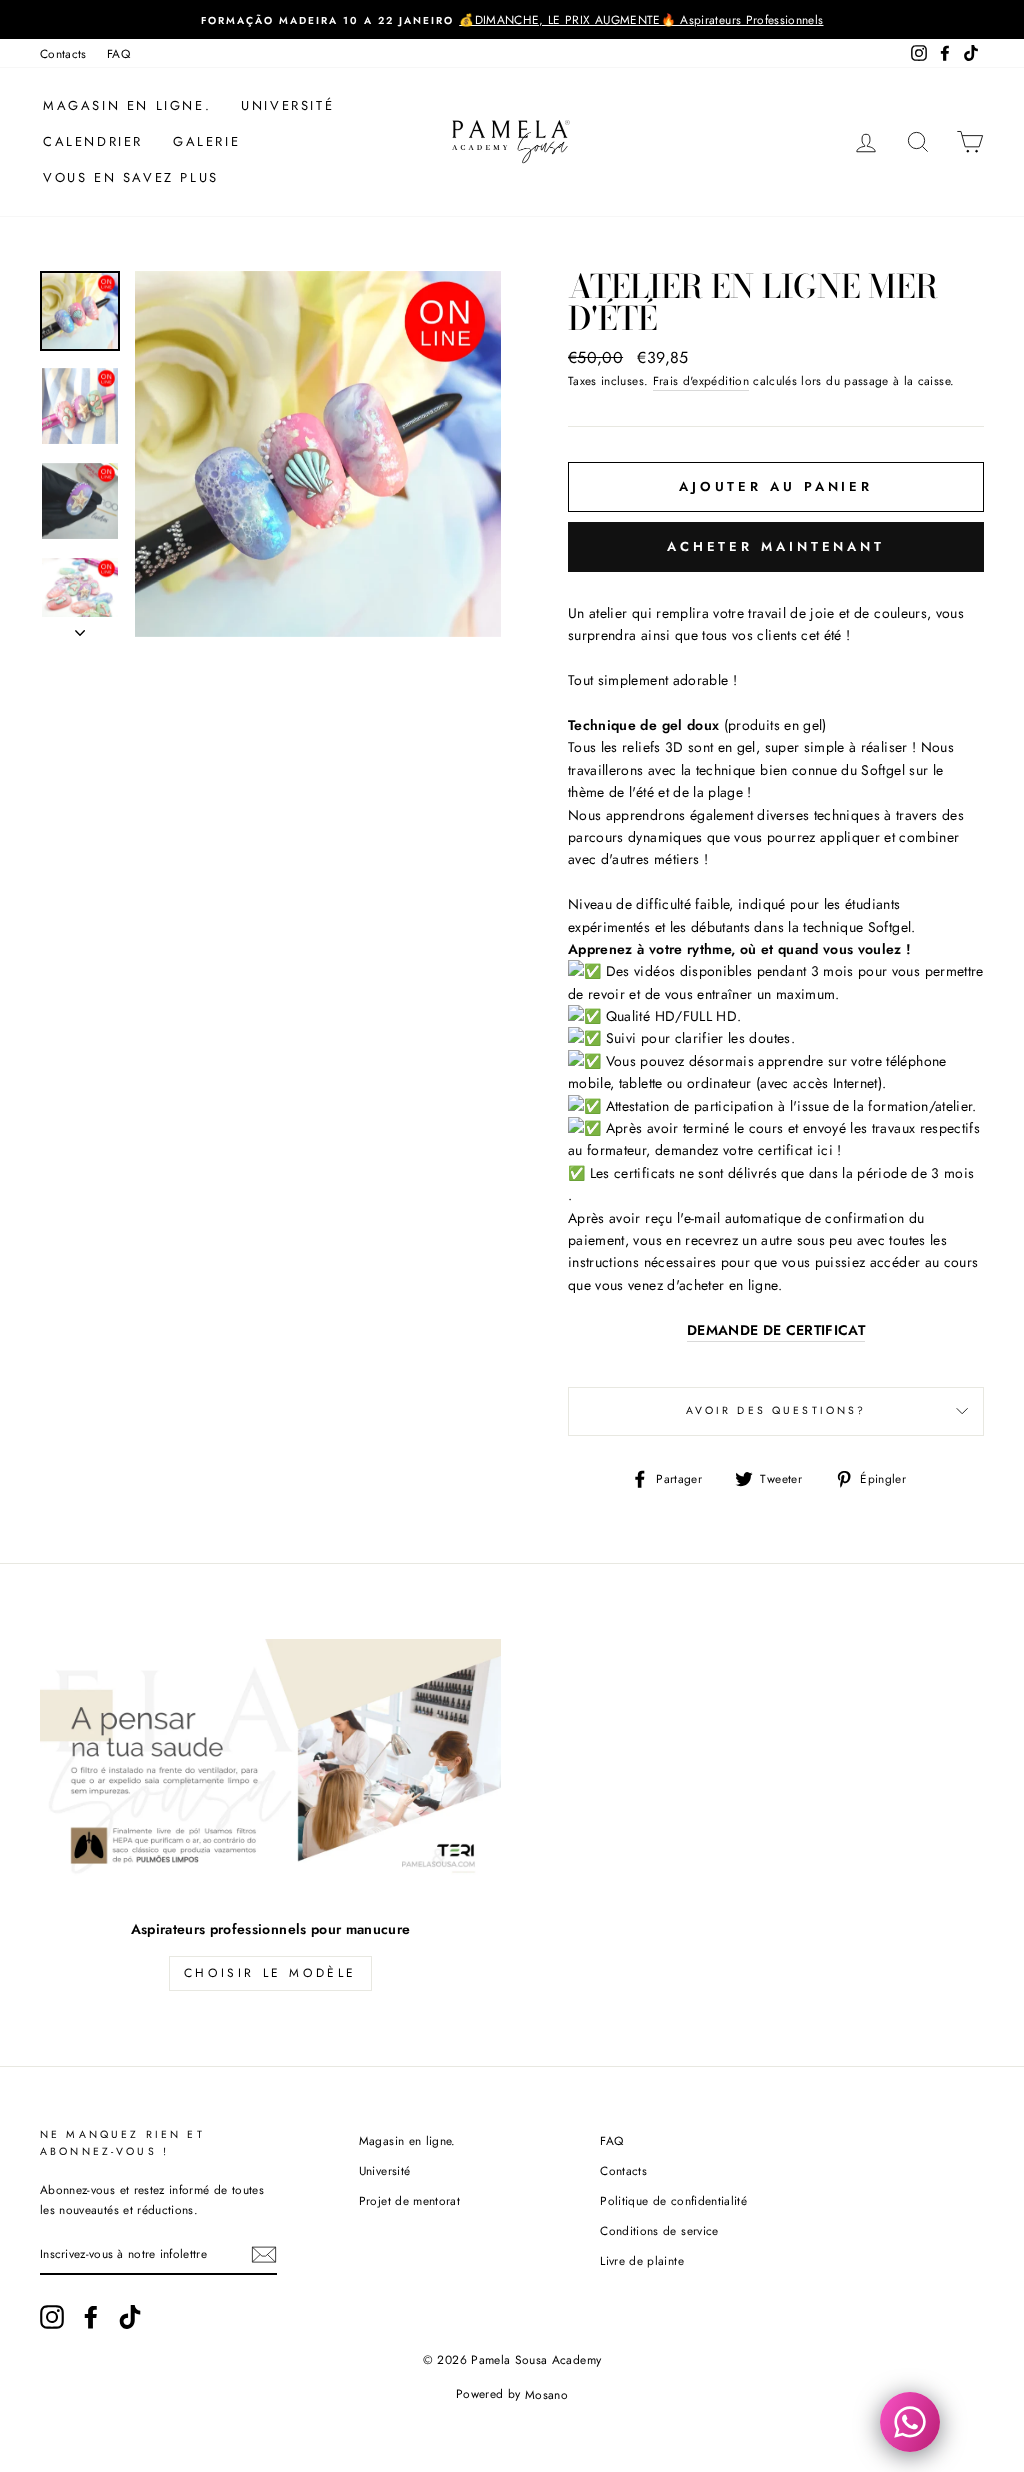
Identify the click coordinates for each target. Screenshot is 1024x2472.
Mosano (546, 2394)
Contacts (63, 53)
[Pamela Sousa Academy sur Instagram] (52, 2317)
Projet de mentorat (409, 2200)
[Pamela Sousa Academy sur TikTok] (130, 2317)
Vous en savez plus (131, 177)
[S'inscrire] (264, 2254)
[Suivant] (80, 627)
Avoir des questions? (776, 1410)
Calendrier (93, 141)
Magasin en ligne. (127, 105)
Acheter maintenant (776, 546)
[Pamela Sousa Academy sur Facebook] (91, 2317)
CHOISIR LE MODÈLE (270, 1973)
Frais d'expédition (701, 380)
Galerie (206, 141)
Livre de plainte (642, 2260)
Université (287, 105)
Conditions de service (659, 2230)
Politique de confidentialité (673, 2200)
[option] (512, 19)
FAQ (118, 53)
